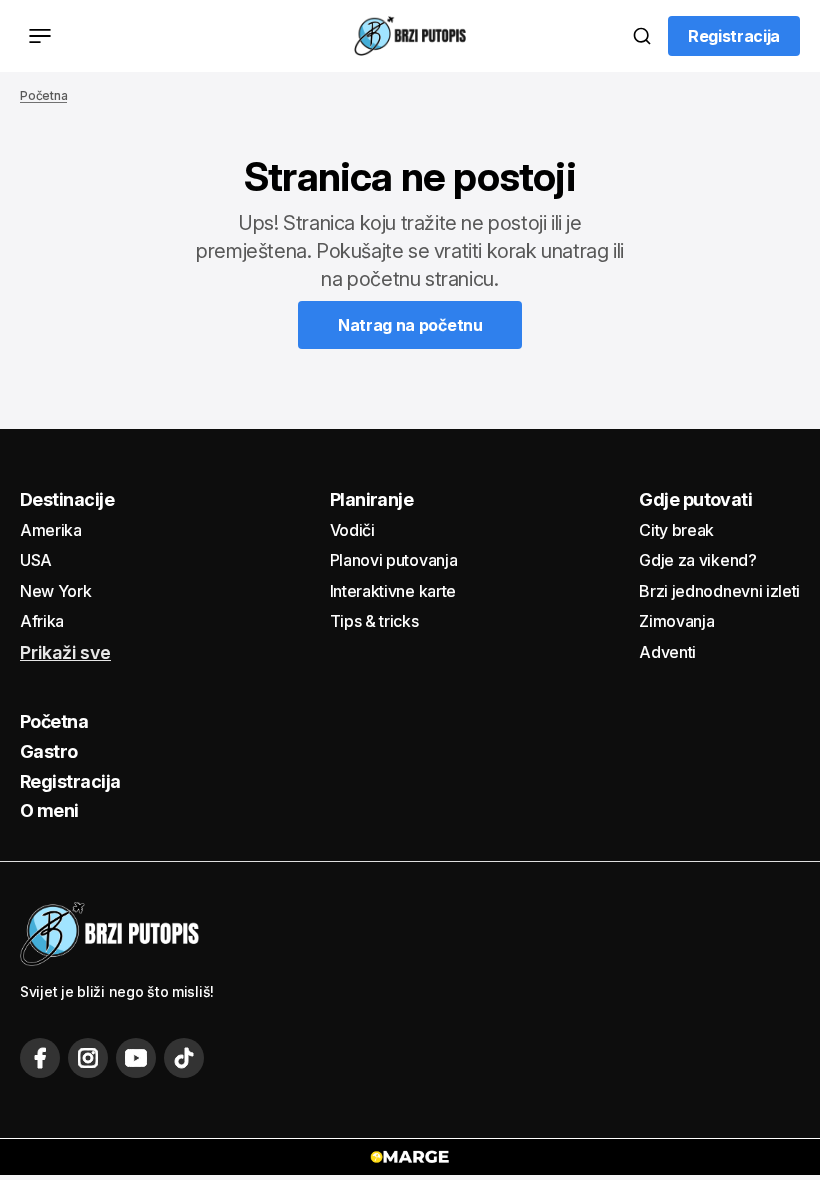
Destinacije (67, 499)
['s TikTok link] (184, 1058)
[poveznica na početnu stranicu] (410, 36)
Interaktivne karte (393, 591)
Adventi (667, 652)
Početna (43, 95)
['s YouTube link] (136, 1058)
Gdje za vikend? (697, 560)
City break (676, 530)
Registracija (70, 781)
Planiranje (372, 499)
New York (55, 591)
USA (36, 560)
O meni (49, 810)
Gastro (49, 751)
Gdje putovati (695, 499)
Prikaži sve (65, 653)
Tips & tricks (374, 621)
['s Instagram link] (88, 1058)
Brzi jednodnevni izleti (719, 591)
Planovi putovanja (394, 560)
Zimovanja (676, 621)
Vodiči (352, 530)
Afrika (42, 621)
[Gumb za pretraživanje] (642, 36)
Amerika (51, 530)
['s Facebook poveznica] (40, 1058)
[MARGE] (410, 1157)
